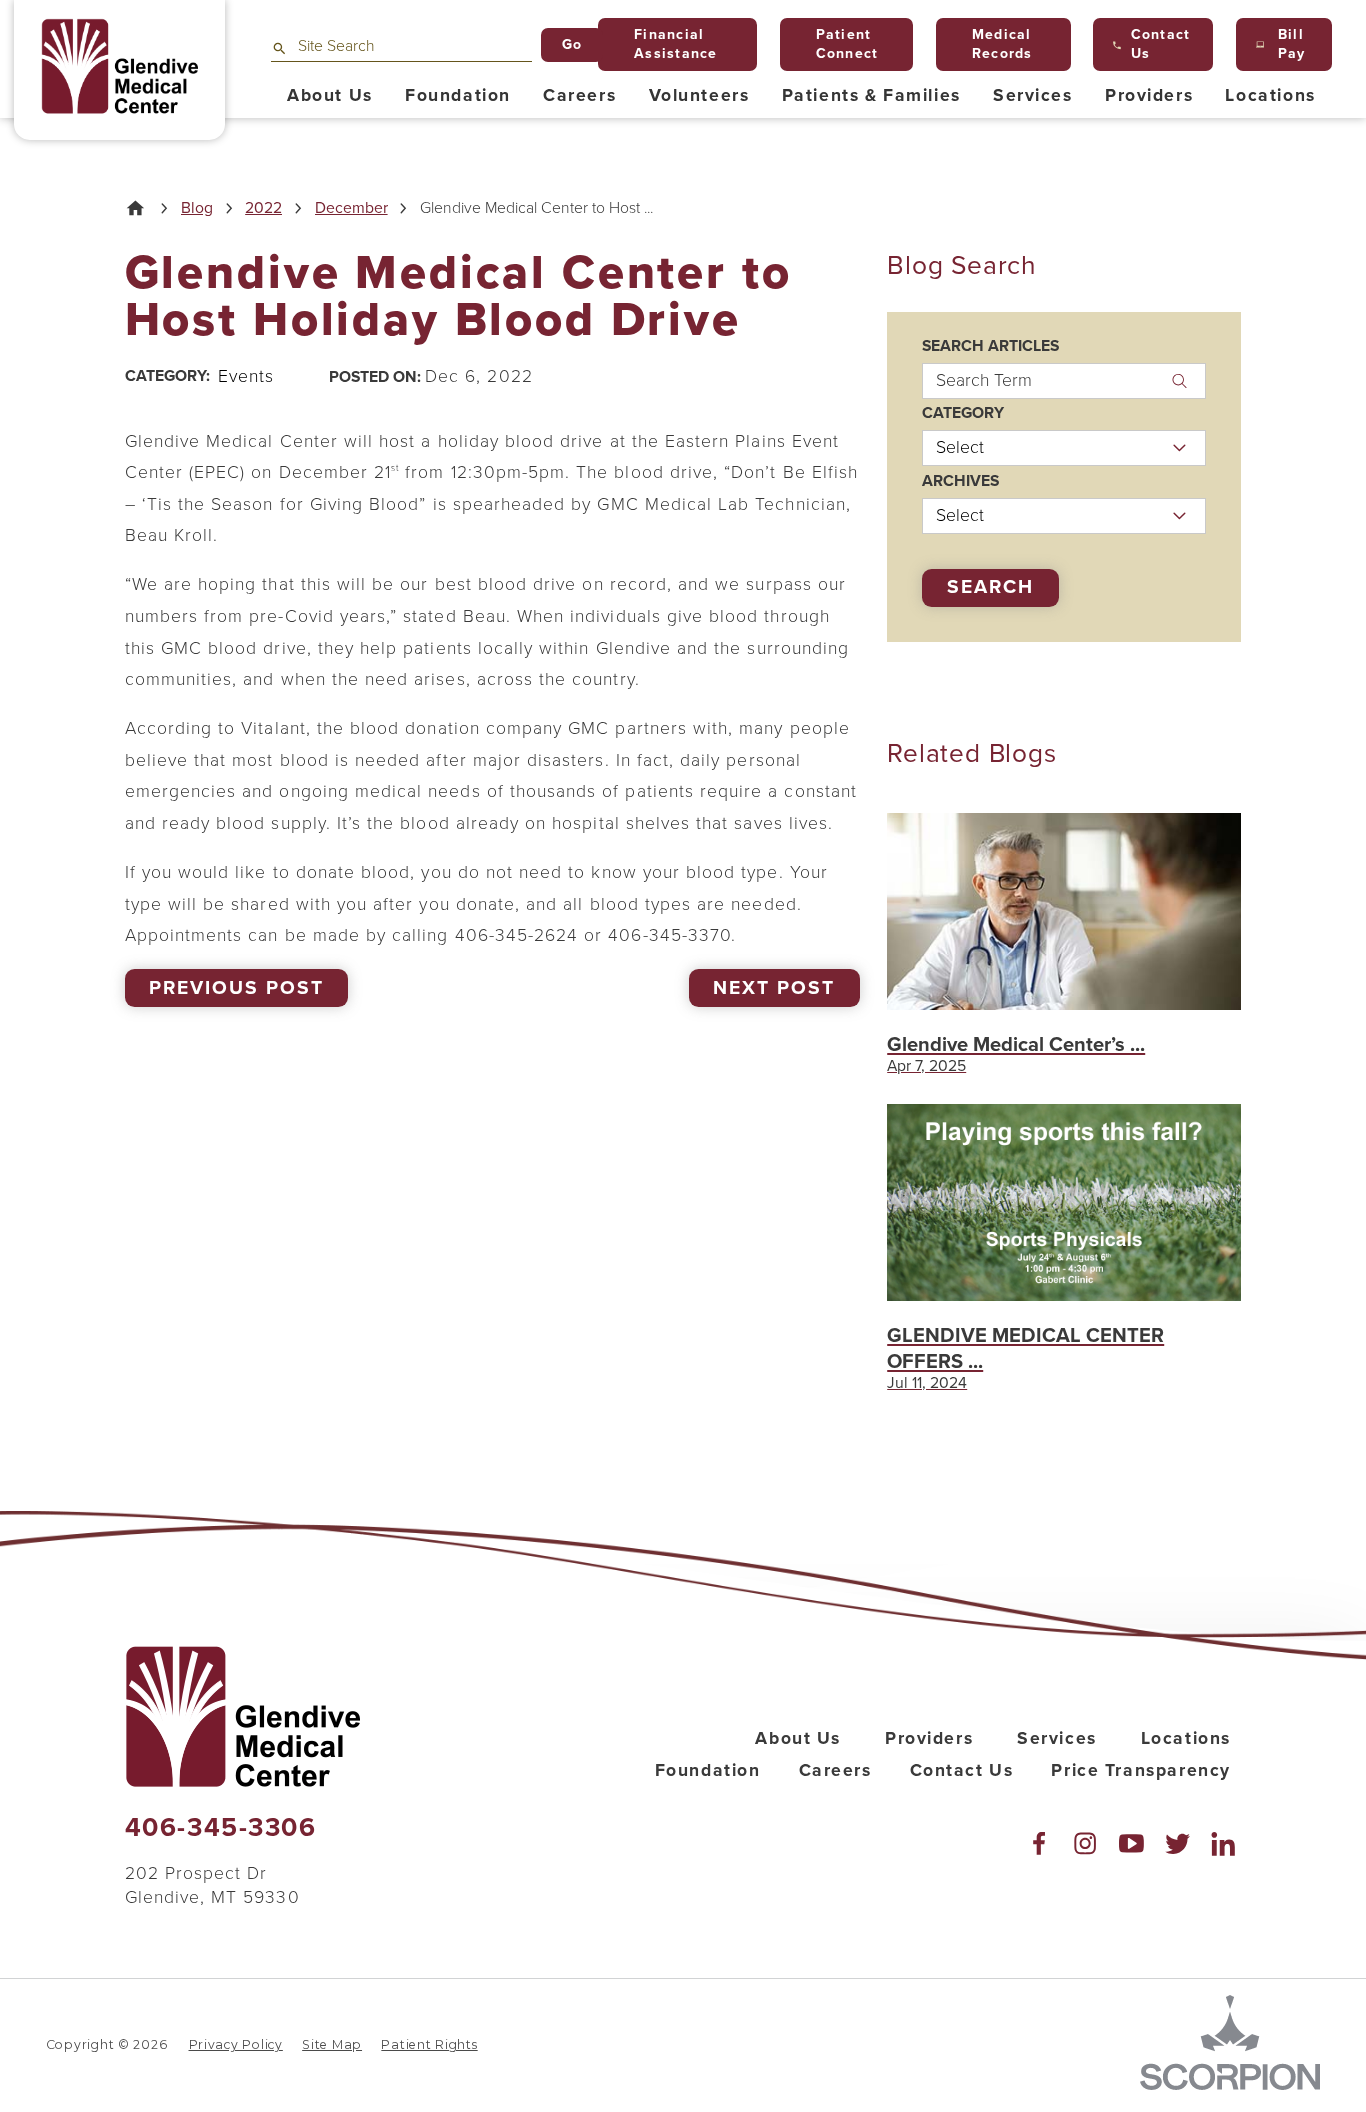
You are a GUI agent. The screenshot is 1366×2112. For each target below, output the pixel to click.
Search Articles (990, 347)
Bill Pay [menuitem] (1292, 44)
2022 (263, 209)
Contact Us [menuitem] (1161, 44)
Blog (197, 209)
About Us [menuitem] (330, 95)
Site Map (332, 2044)
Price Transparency (1140, 1770)
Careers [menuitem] (579, 95)
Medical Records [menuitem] (1002, 44)
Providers (929, 1738)
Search (990, 587)
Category (963, 414)
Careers (835, 1770)
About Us (798, 1738)
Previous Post (236, 988)
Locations (1186, 1738)
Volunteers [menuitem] (699, 95)
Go (572, 44)
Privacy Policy (236, 2044)
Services (1057, 1738)
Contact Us (962, 1770)
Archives (960, 482)
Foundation (708, 1770)
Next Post (773, 988)
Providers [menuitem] (1149, 95)
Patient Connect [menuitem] (847, 44)
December (351, 209)
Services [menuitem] (1033, 95)
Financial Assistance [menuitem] (676, 44)
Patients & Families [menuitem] (871, 95)
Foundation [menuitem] (458, 95)
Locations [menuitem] (1270, 95)
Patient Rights (429, 2044)
